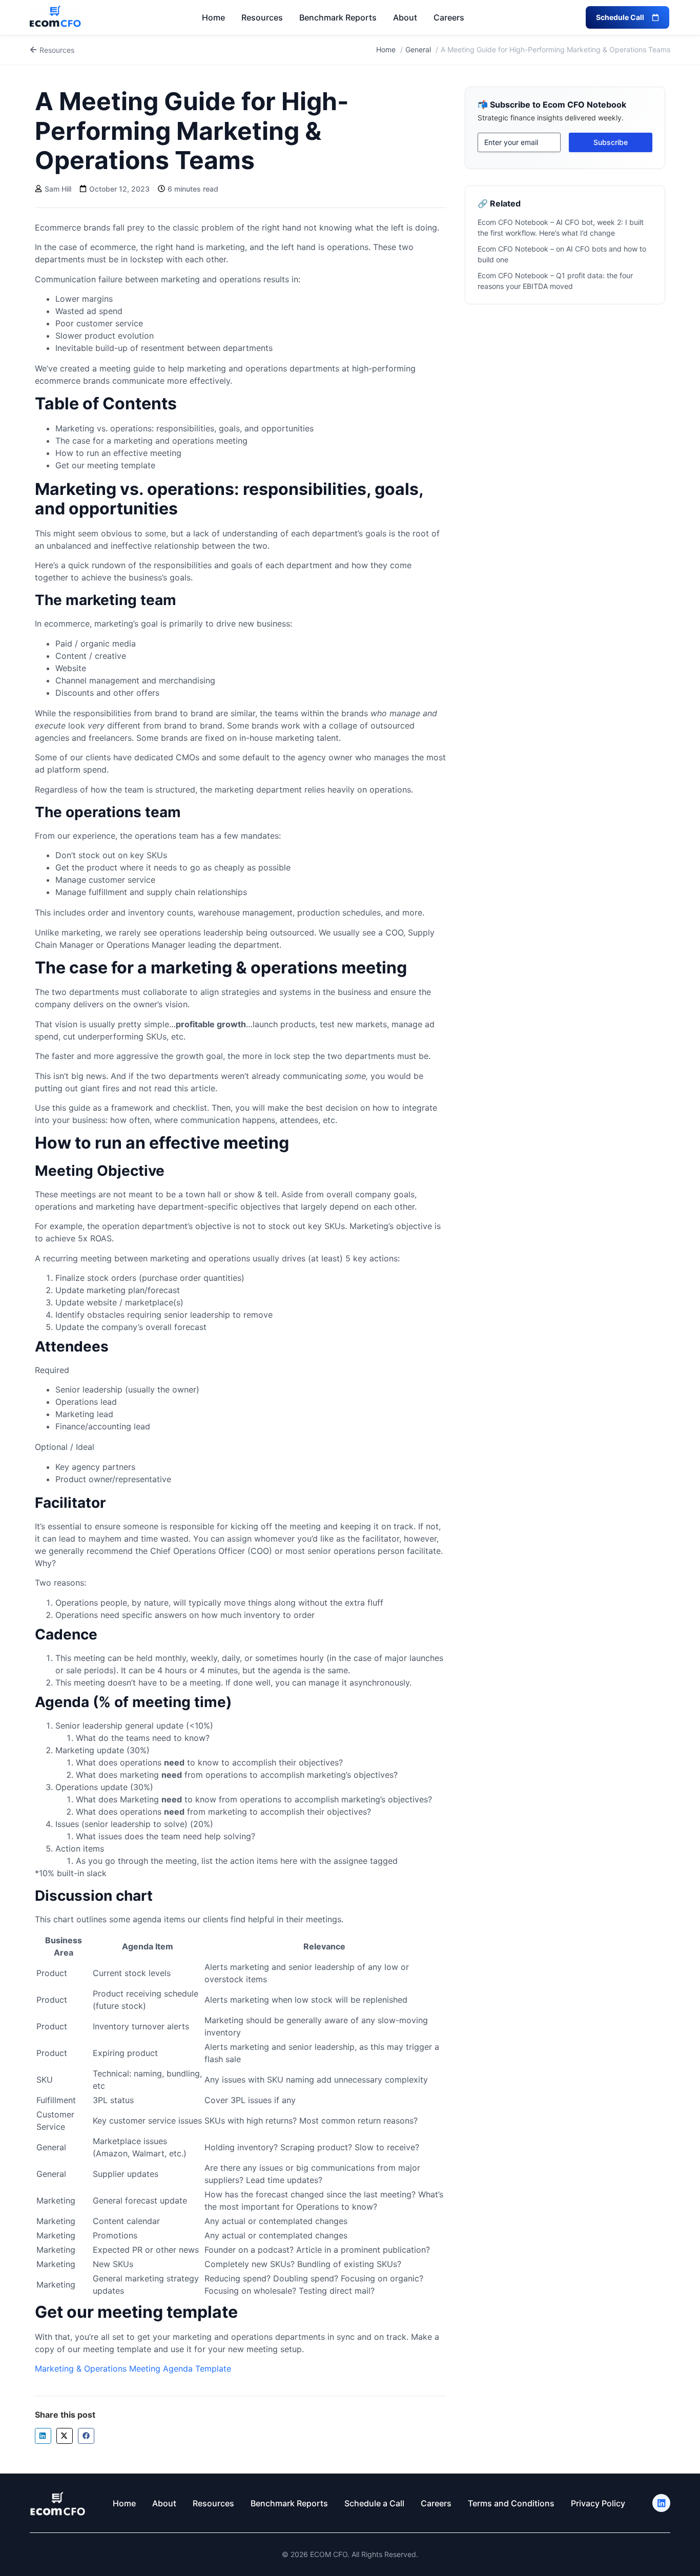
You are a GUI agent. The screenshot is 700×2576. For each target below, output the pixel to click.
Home (213, 17)
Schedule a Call (374, 2503)
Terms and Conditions (511, 2503)
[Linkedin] (661, 2503)
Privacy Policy (598, 2503)
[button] (43, 2436)
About (405, 17)
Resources (262, 17)
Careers (449, 17)
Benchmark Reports (338, 17)
